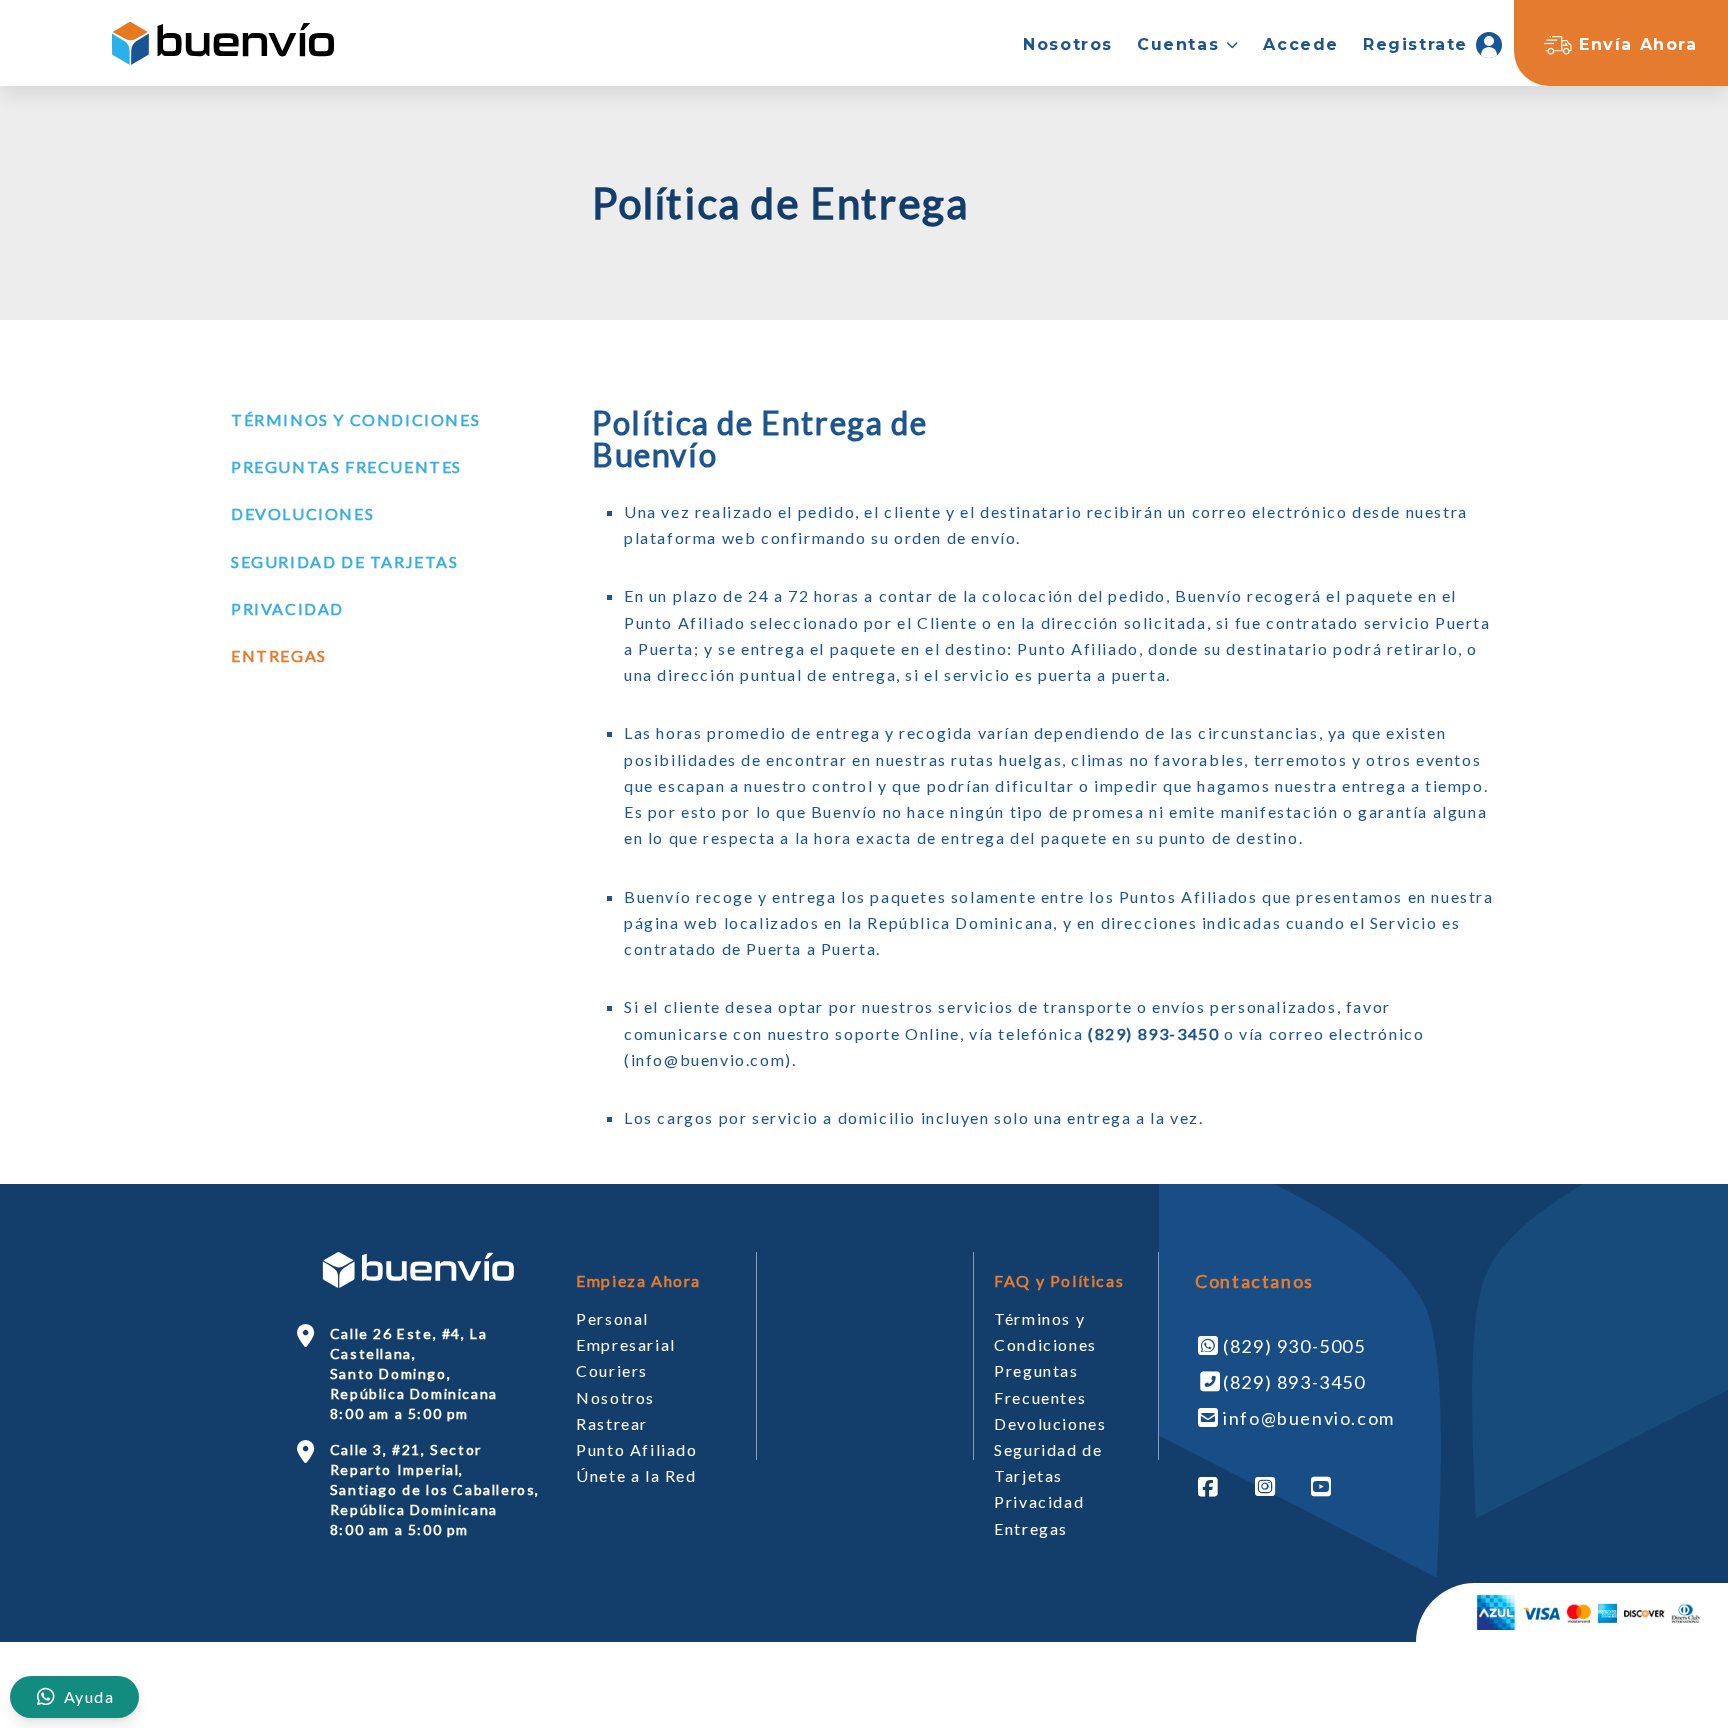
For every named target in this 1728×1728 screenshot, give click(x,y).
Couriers (612, 1370)
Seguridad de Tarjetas (345, 561)
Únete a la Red (636, 1475)
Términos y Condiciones (355, 419)
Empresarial (626, 1344)
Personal (612, 1318)
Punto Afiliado (636, 1449)
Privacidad (287, 608)
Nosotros (615, 1397)
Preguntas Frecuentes (346, 466)
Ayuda (87, 1696)
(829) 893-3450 (1294, 1382)
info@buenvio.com (708, 1059)
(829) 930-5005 (1294, 1346)
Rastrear (612, 1423)
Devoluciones (302, 513)
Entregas (279, 655)
